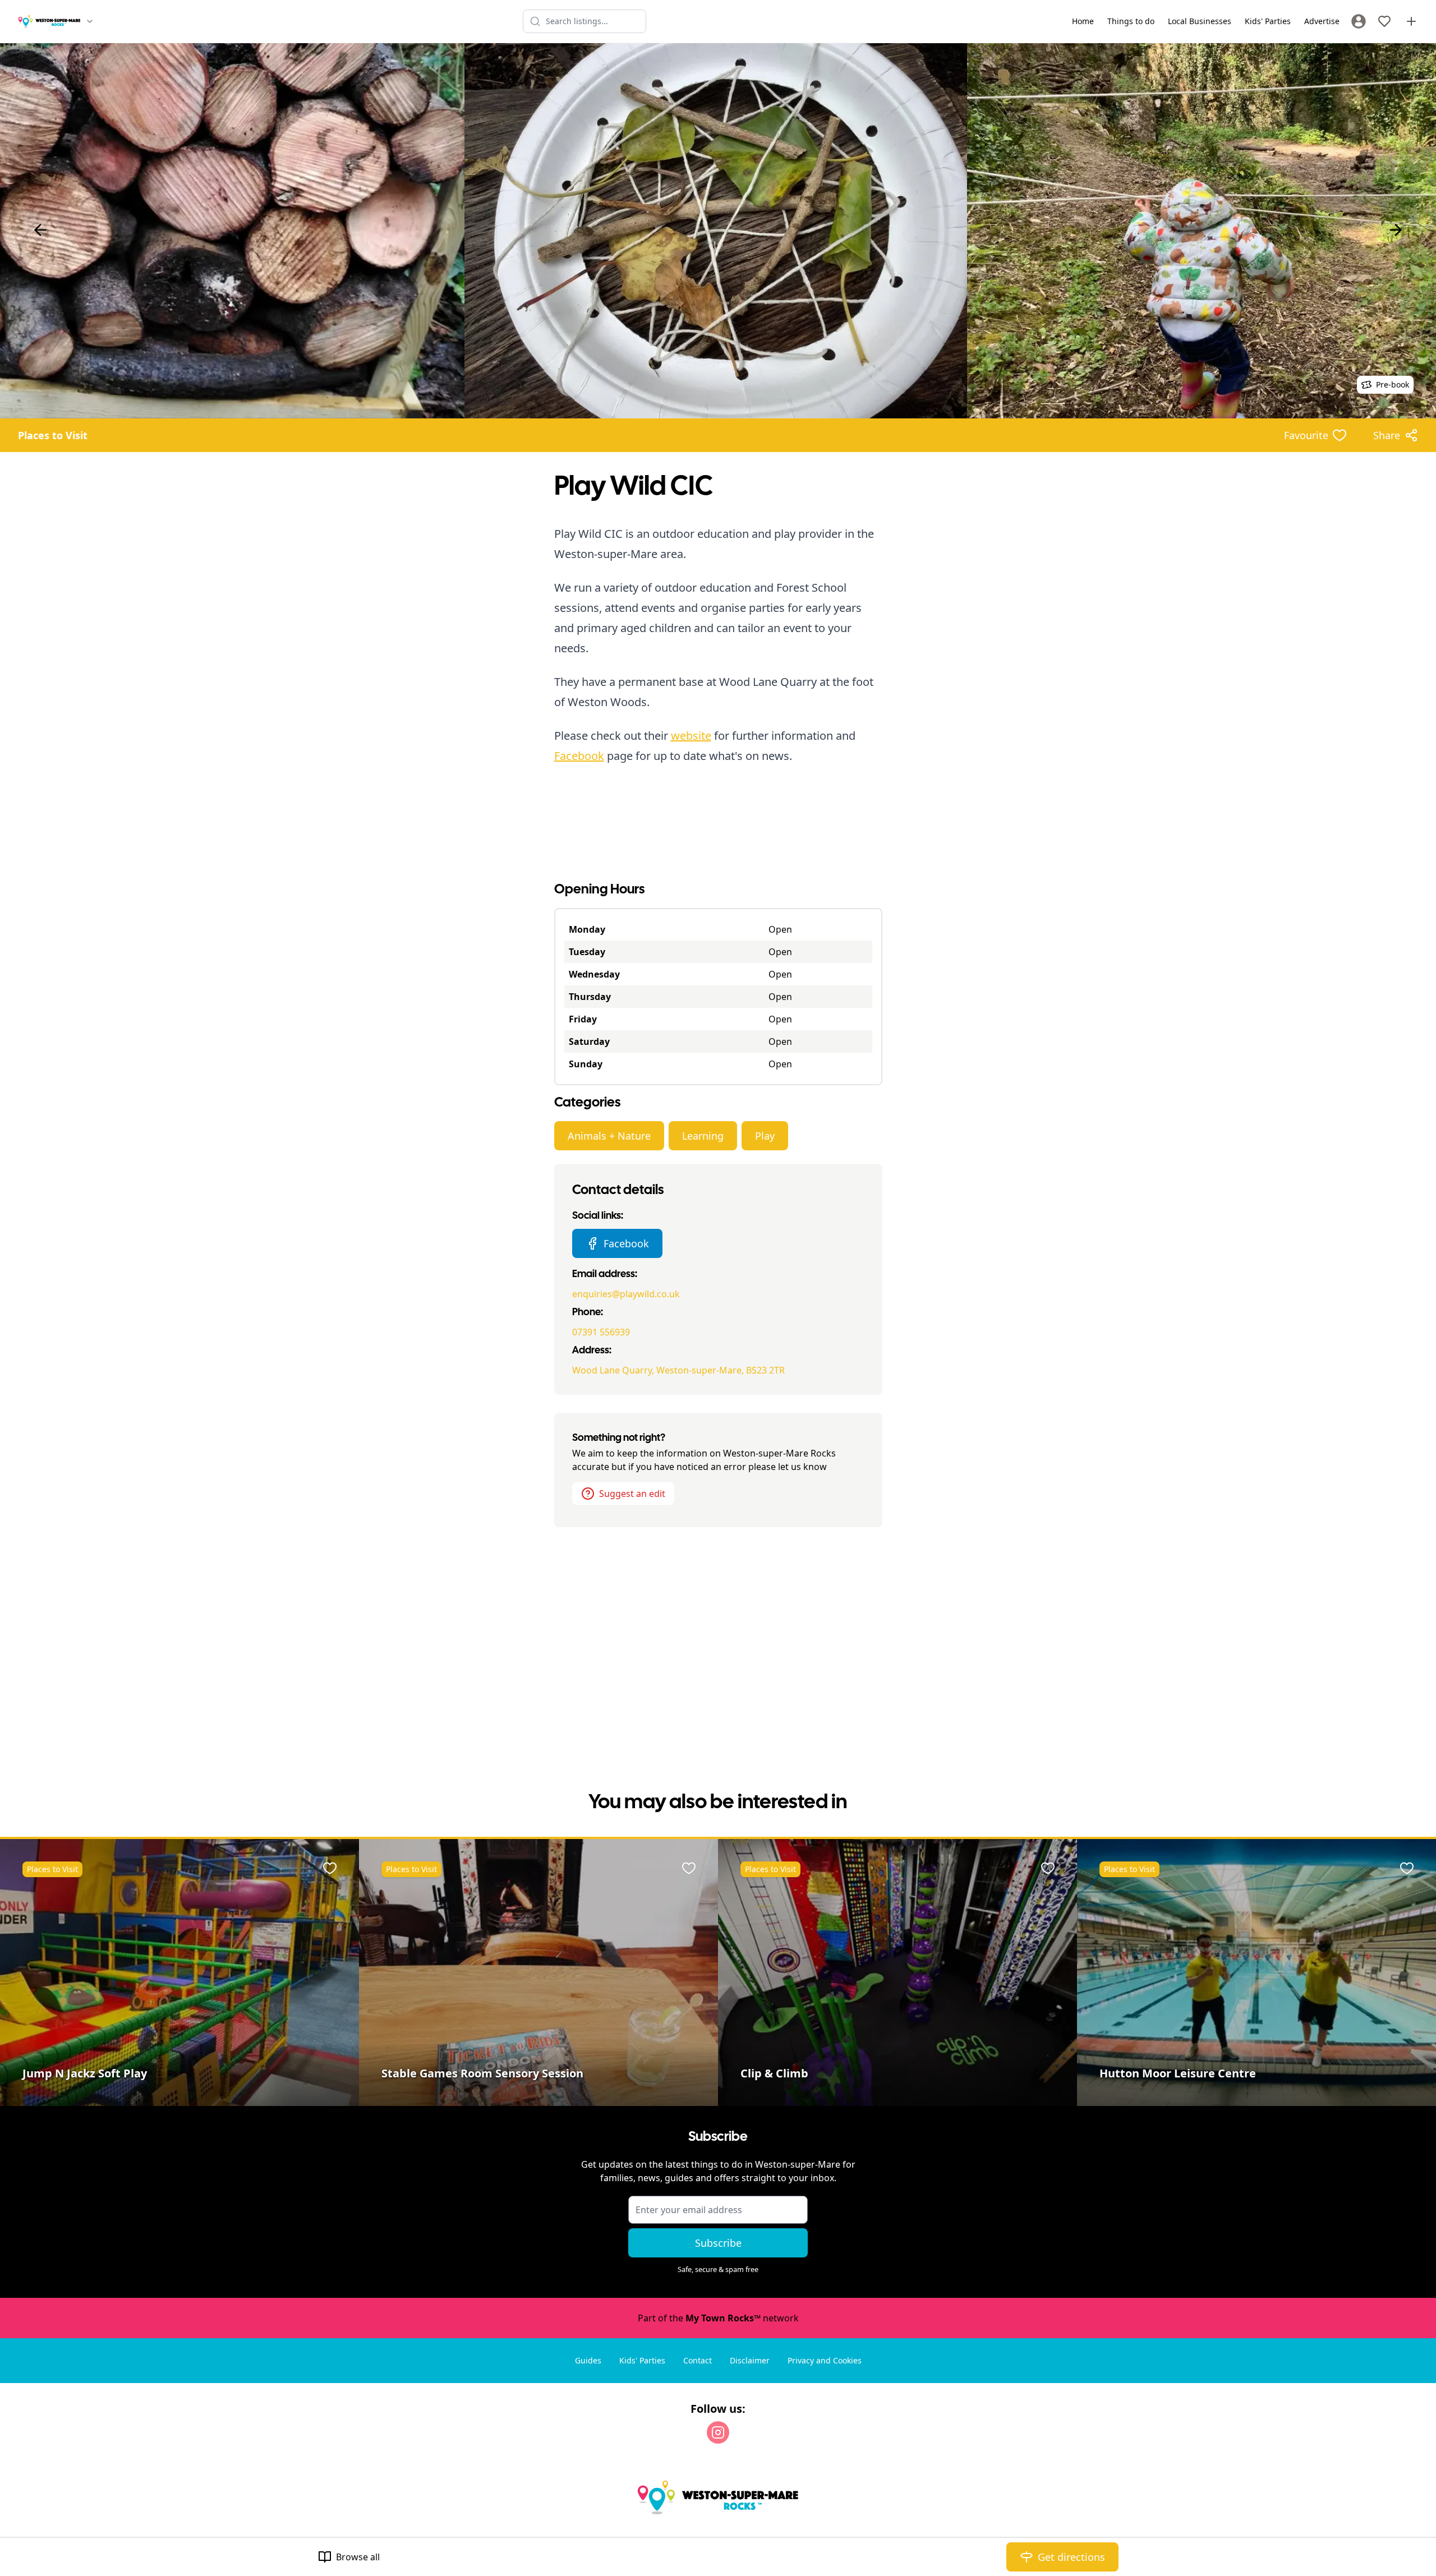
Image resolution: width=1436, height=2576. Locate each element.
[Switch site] (90, 21)
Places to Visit (53, 435)
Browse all (358, 2557)
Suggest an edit (632, 1494)
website (691, 736)
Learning (703, 1136)
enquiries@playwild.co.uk (626, 1294)
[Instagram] (718, 2432)
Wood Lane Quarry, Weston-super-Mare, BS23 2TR (678, 1370)
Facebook (579, 756)
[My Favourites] (1384, 21)
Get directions (1071, 2557)
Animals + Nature (609, 1136)
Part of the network (718, 2318)
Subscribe (718, 2243)
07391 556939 (601, 1332)
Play (765, 1136)
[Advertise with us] (1411, 21)
